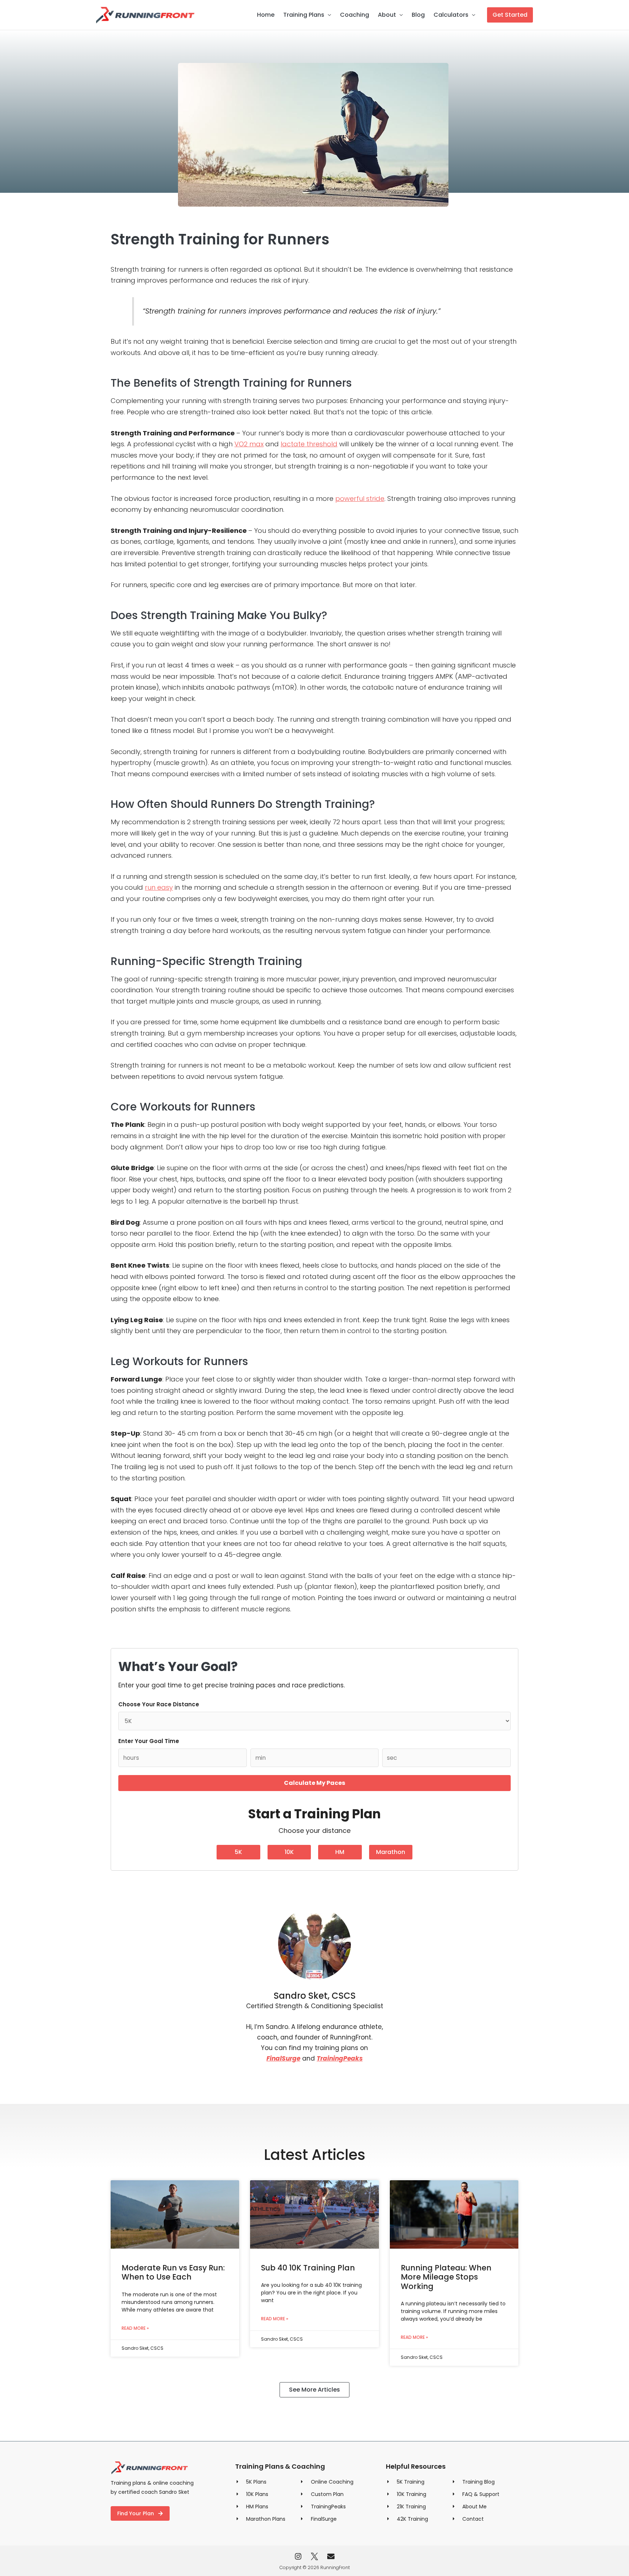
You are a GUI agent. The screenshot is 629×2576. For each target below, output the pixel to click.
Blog (418, 15)
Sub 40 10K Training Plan (308, 2268)
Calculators (451, 15)
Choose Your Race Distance (159, 1704)
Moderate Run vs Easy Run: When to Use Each (173, 2272)
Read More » (135, 2328)
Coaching (355, 15)
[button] (510, 15)
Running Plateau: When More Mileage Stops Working (446, 2277)
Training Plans (304, 15)
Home (266, 15)
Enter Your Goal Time (149, 1741)
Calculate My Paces (314, 1783)
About (387, 15)
